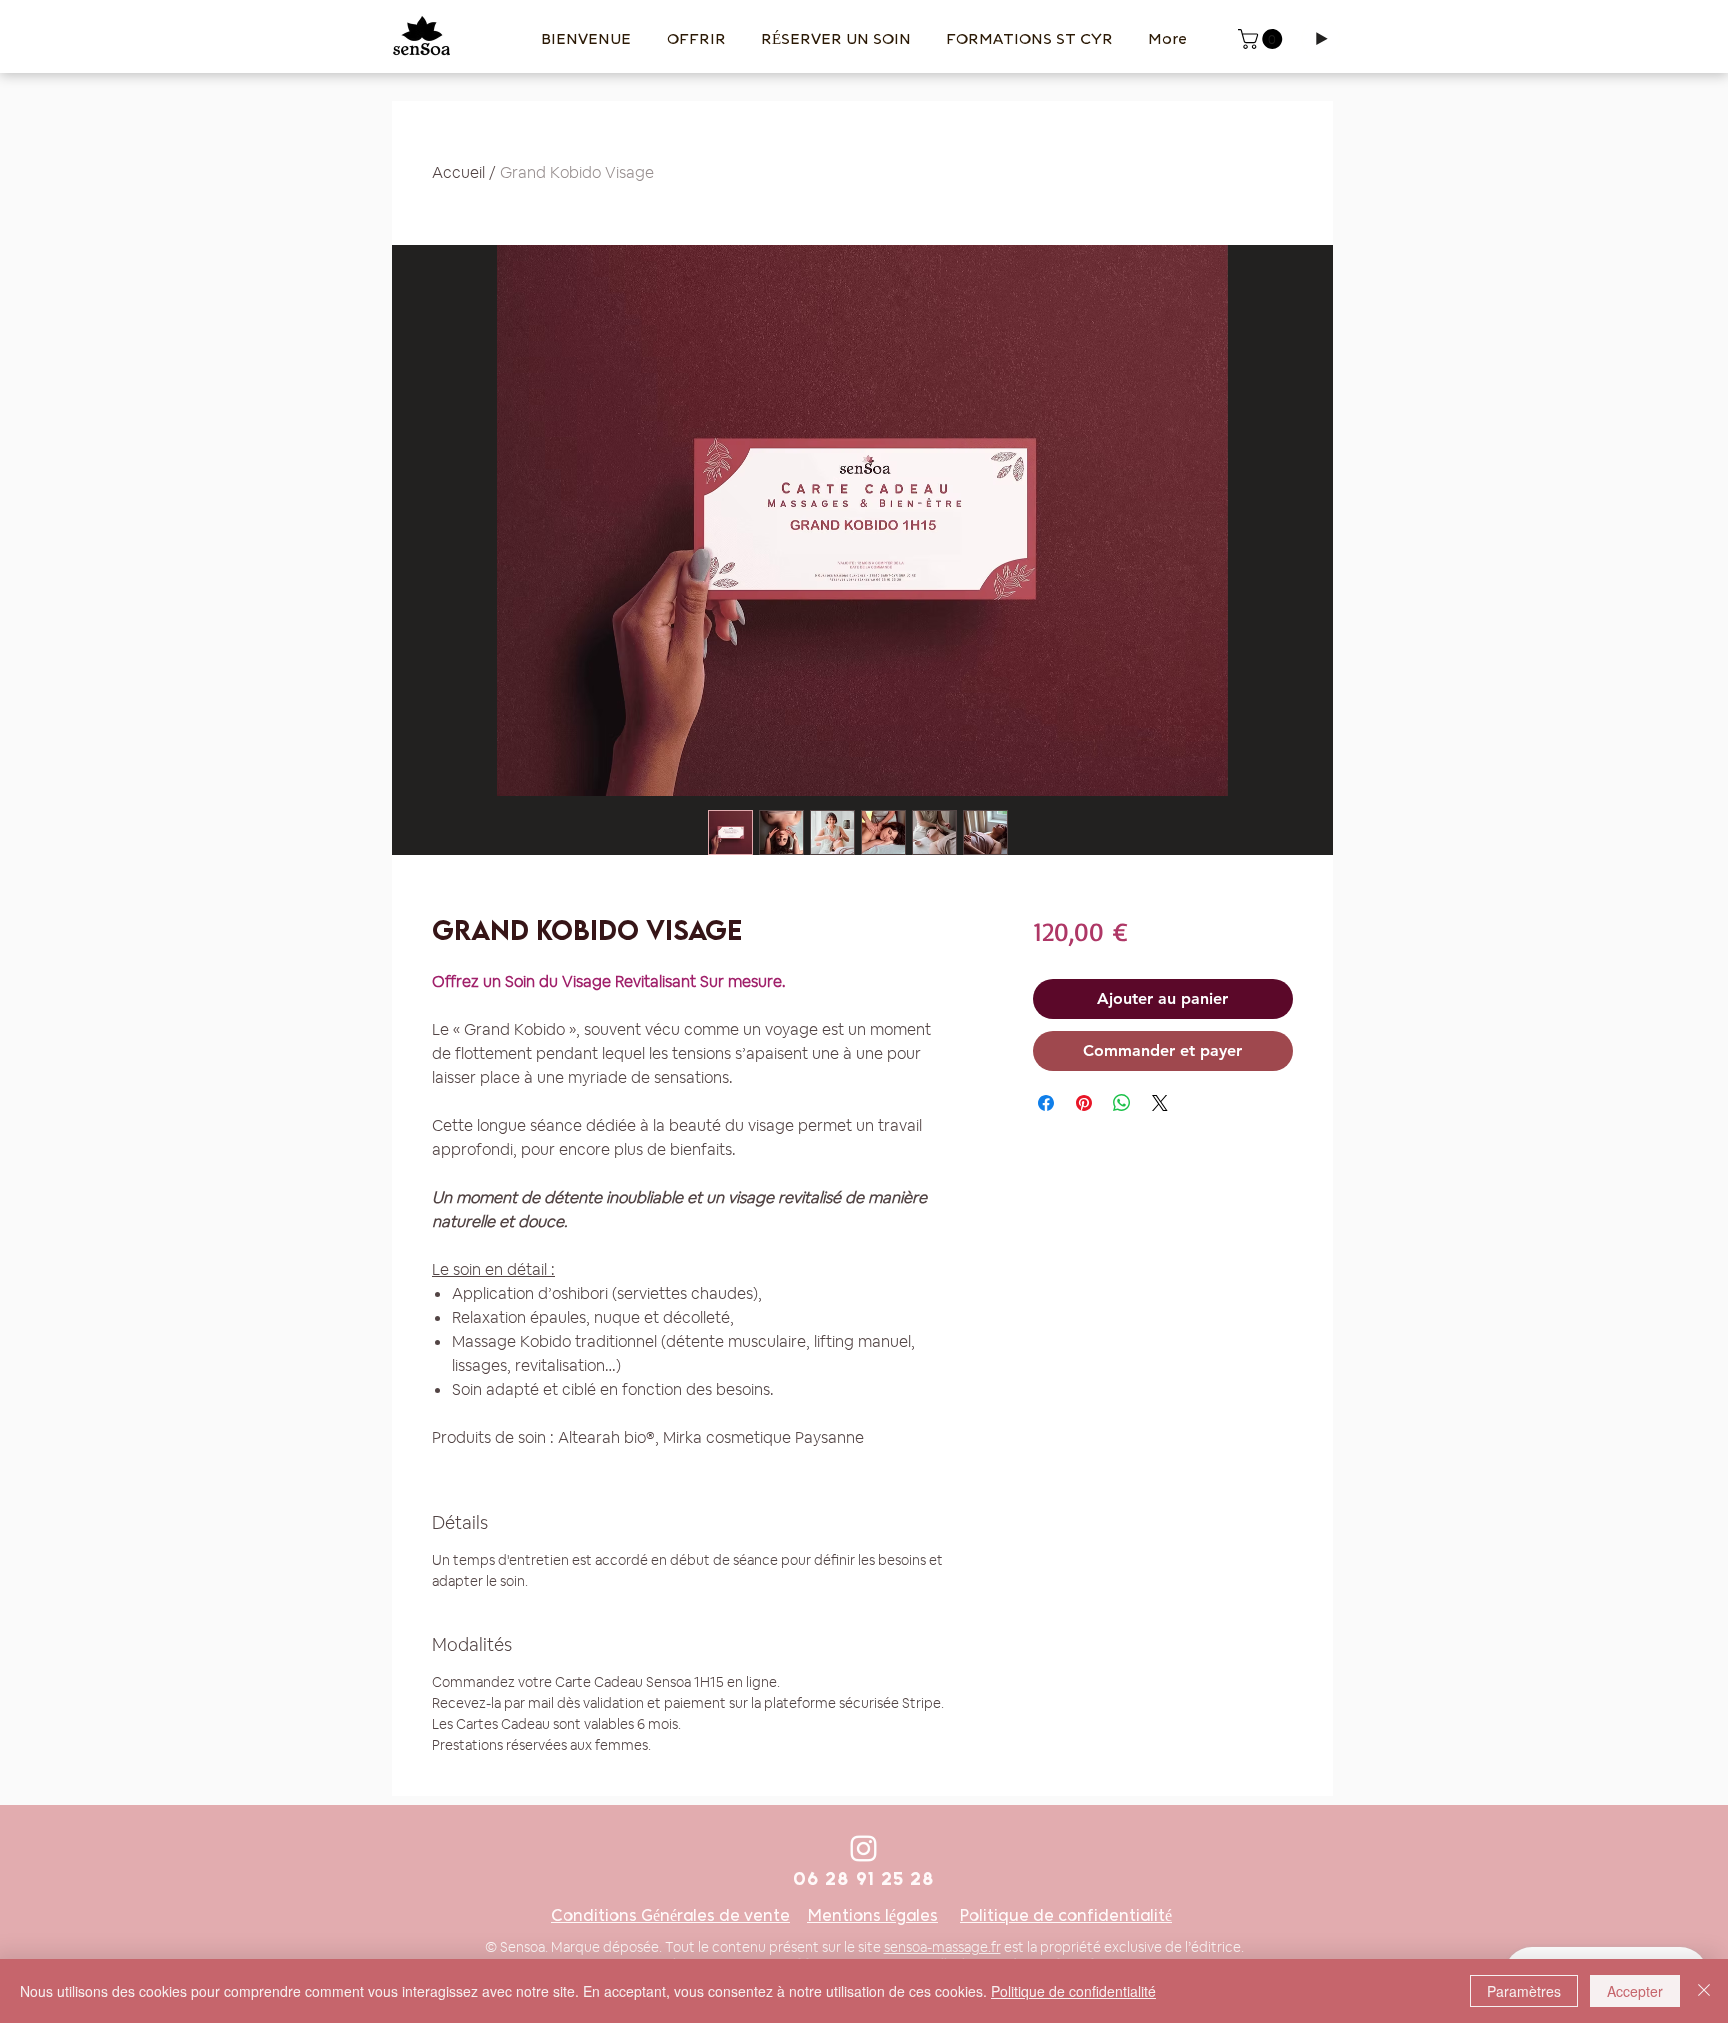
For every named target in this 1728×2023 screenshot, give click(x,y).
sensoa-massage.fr (942, 1947)
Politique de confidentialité (1066, 1915)
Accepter (1635, 1991)
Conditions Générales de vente (670, 1915)
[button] (1262, 39)
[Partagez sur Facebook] (1046, 1103)
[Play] (1321, 39)
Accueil (458, 172)
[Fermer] (1704, 1991)
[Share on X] (1160, 1103)
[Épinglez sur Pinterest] (1084, 1103)
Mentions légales (872, 1915)
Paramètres (1524, 1991)
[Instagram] (863, 1848)
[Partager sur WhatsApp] (1122, 1103)
